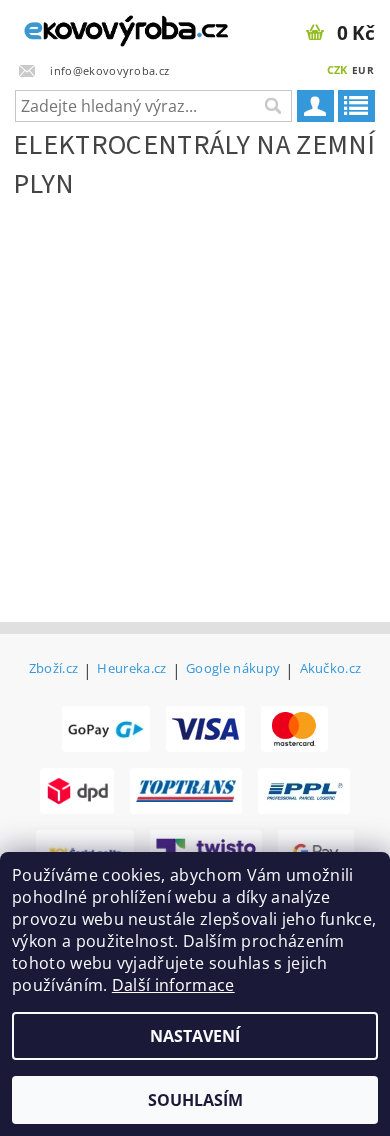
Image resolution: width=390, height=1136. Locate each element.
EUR (363, 70)
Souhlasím (195, 1100)
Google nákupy (233, 669)
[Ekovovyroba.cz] (97, 26)
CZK (337, 69)
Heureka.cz (131, 669)
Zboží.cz (54, 669)
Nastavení (195, 1036)
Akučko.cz (331, 669)
